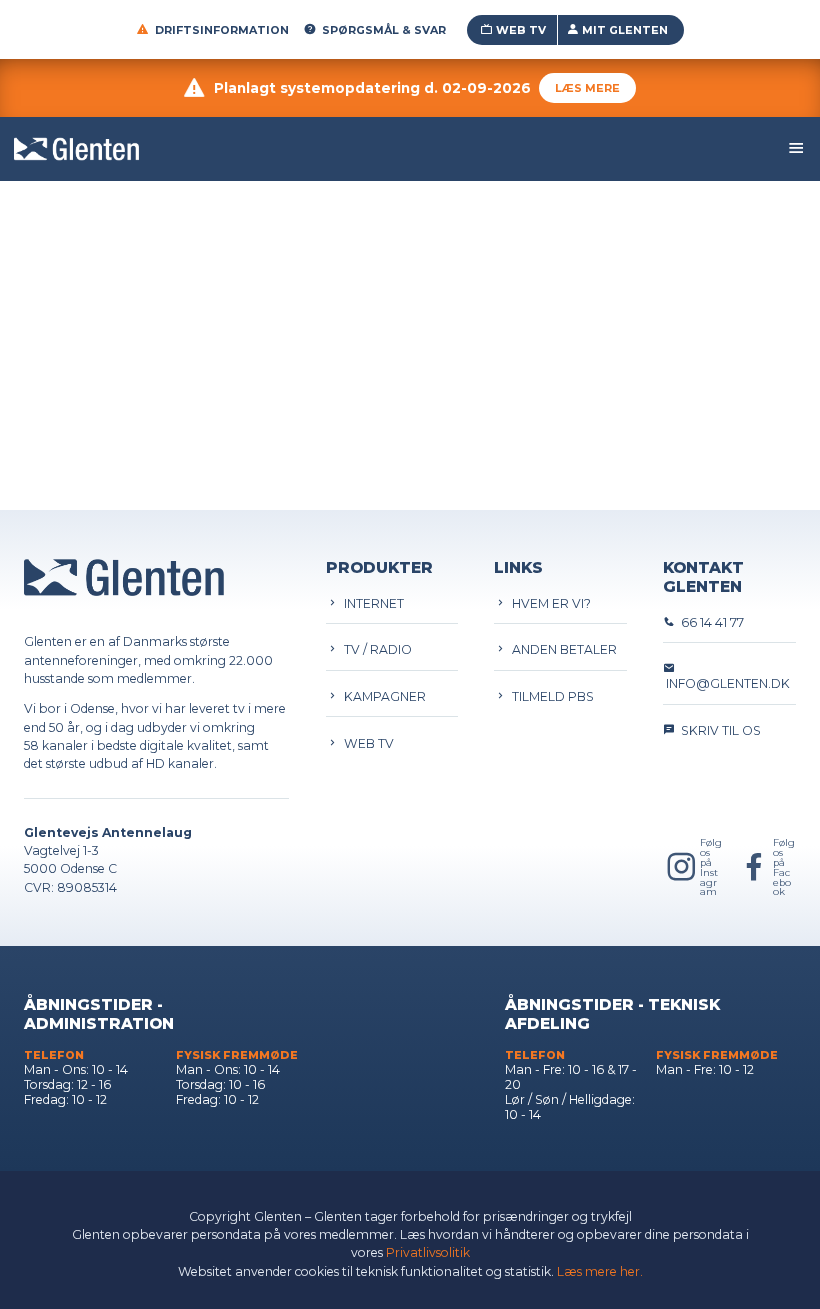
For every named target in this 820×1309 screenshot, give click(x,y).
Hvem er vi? (548, 603)
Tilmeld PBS (550, 696)
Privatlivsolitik (428, 1252)
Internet (371, 603)
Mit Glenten (625, 30)
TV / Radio (375, 649)
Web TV (521, 30)
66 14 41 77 (709, 622)
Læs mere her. (600, 1271)
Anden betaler (561, 649)
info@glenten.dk (726, 683)
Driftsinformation (222, 30)
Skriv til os (718, 730)
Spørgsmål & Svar (384, 30)
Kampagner (382, 696)
